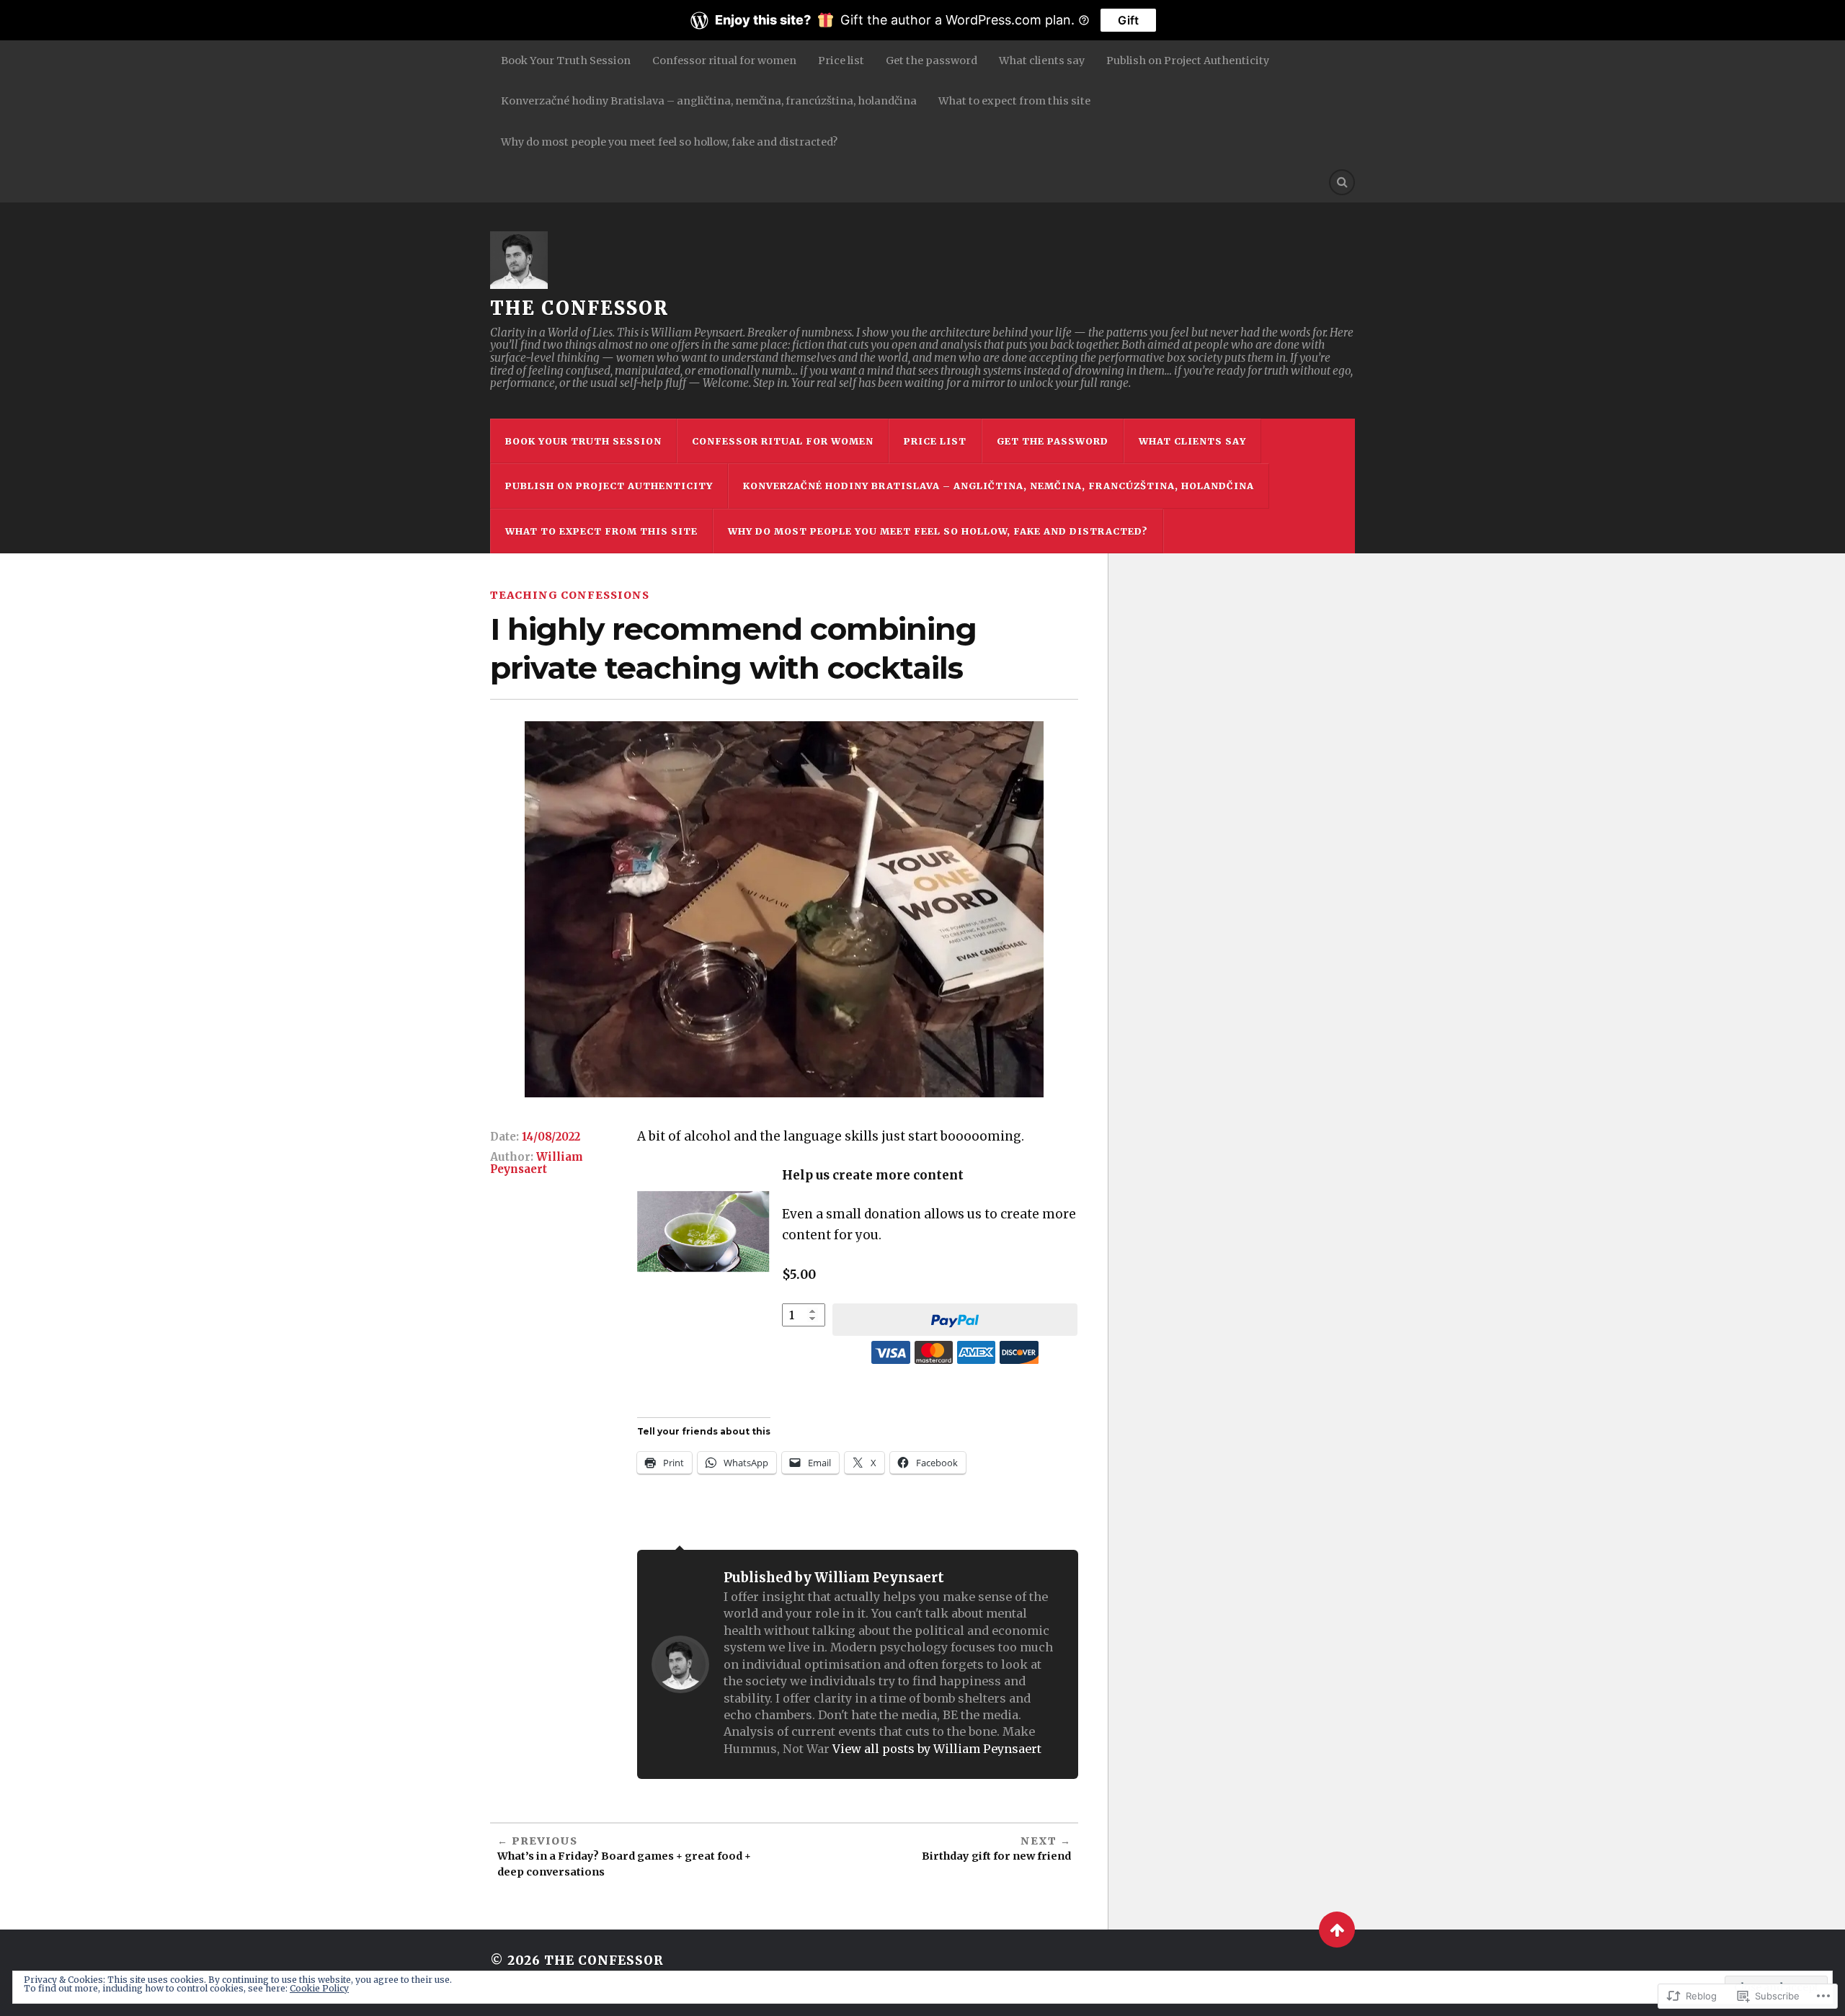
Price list (841, 61)
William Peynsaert (537, 1163)
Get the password (932, 61)
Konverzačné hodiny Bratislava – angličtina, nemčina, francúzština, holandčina (709, 101)
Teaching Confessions (570, 595)
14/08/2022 (551, 1137)
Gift (1128, 20)
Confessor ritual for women (724, 61)
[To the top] (1337, 1930)
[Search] (1342, 182)
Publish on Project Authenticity (1188, 61)
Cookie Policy (319, 1988)
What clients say (1042, 61)
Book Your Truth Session (566, 61)
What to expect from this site (1014, 101)
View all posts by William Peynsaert (937, 1749)
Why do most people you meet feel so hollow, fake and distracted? (669, 142)
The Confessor (579, 308)
